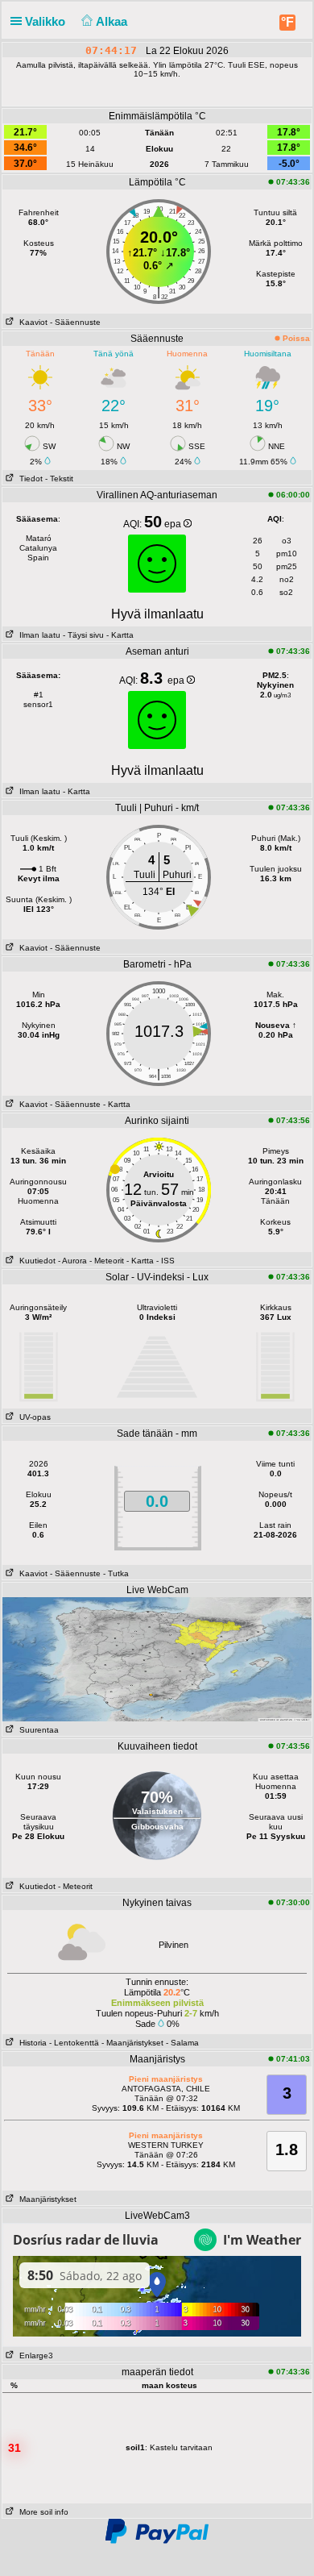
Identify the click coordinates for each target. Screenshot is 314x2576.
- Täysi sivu (83, 635)
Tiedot (29, 479)
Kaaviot (31, 322)
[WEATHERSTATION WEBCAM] (157, 2344)
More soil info (41, 2512)
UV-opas (33, 1417)
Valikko (47, 21)
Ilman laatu (37, 635)
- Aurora (72, 1261)
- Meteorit (107, 1261)
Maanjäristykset (45, 2199)
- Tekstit (59, 479)
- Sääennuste (75, 322)
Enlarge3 (34, 2355)
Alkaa (113, 21)
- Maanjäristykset (132, 2043)
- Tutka (116, 1573)
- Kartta (119, 635)
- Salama (182, 2043)
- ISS (165, 1261)
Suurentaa (37, 1730)
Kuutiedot (35, 1261)
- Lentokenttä (74, 2043)
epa (174, 524)
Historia (31, 2043)
